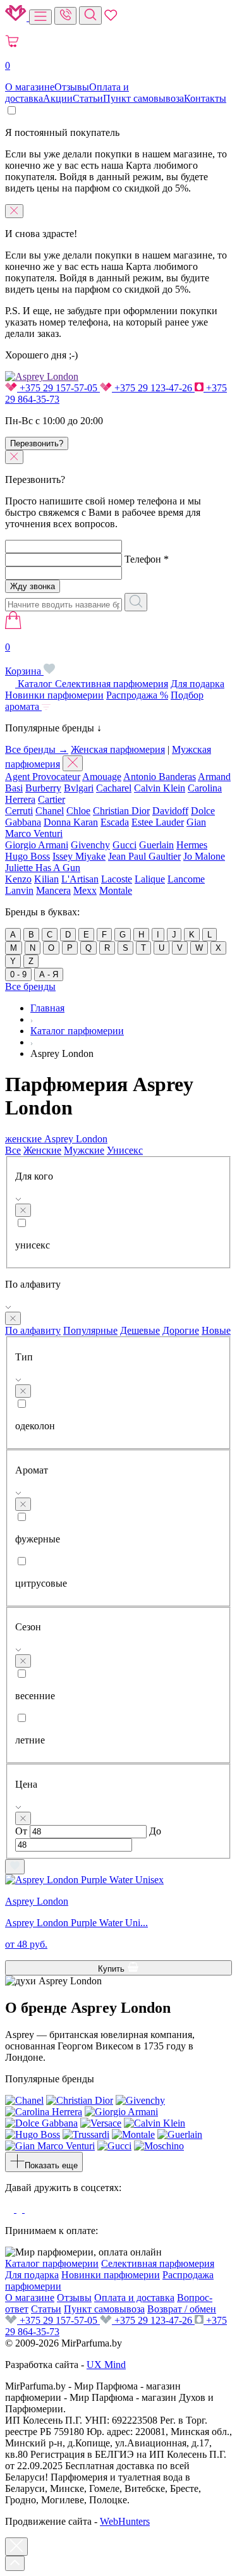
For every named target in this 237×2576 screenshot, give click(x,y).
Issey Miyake (79, 856)
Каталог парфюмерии (52, 2263)
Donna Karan (71, 822)
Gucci (125, 845)
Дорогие (181, 1330)
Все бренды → (37, 749)
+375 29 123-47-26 (153, 388)
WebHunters (125, 2521)
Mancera (53, 890)
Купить (112, 1969)
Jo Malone (204, 856)
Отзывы (72, 87)
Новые (216, 1330)
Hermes (192, 845)
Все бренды (30, 986)
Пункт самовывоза (143, 98)
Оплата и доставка (134, 2298)
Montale (116, 890)
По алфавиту (33, 1330)
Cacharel (114, 788)
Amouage (102, 777)
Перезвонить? (37, 443)
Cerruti (19, 811)
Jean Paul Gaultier (144, 856)
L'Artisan (80, 879)
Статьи (88, 98)
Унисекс (125, 1150)
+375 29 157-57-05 (58, 388)
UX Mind (106, 2365)
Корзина (24, 659)
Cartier (52, 799)
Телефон (147, 559)
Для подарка (197, 684)
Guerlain (156, 845)
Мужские (84, 1150)
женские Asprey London (56, 1139)
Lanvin (19, 890)
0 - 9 (18, 974)
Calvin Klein (160, 788)
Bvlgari (79, 788)
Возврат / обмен (182, 2309)
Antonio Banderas (160, 777)
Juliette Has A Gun (43, 868)
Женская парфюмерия (118, 749)
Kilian (46, 879)
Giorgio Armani (37, 845)
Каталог (35, 684)
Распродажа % (137, 695)
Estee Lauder (158, 822)
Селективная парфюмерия (112, 684)
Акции (58, 98)
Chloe (78, 811)
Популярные (90, 1330)
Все (13, 1150)
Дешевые (140, 1330)
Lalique (150, 879)
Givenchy (90, 845)
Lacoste (117, 879)
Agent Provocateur (43, 777)
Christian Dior (121, 811)
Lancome (186, 879)
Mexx (85, 890)
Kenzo (18, 879)
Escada (115, 822)
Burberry (43, 788)
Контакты (205, 98)
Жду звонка (33, 586)
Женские (42, 1150)
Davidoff (170, 811)
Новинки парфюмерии (54, 695)
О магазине (30, 87)
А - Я (49, 974)
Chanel (50, 811)
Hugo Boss (27, 856)
